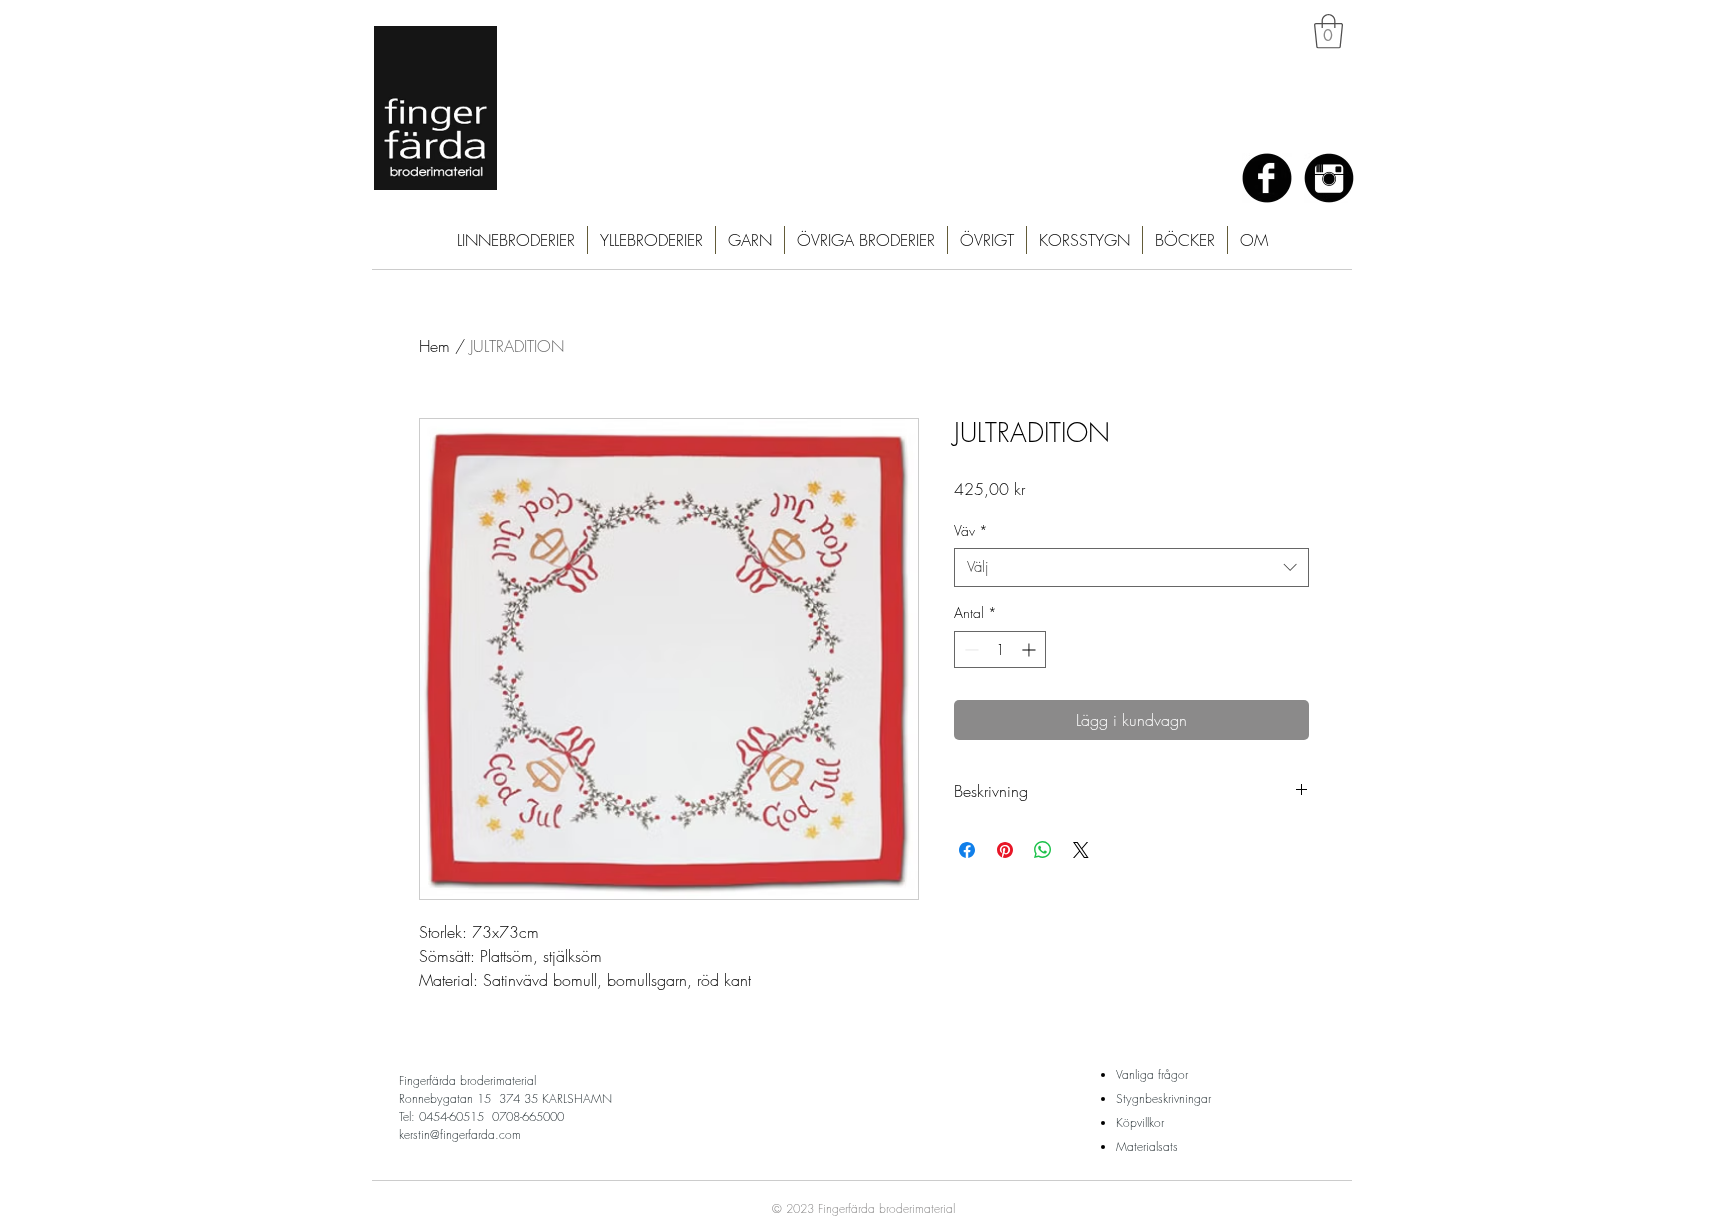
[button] (1328, 31)
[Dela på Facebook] (967, 850)
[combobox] (1131, 567)
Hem (434, 346)
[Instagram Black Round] (1329, 178)
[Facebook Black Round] (1267, 178)
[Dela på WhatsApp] (1043, 850)
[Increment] (1030, 649)
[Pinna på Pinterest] (1005, 850)
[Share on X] (1081, 850)
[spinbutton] (1000, 649)
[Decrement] (969, 649)
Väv (971, 530)
